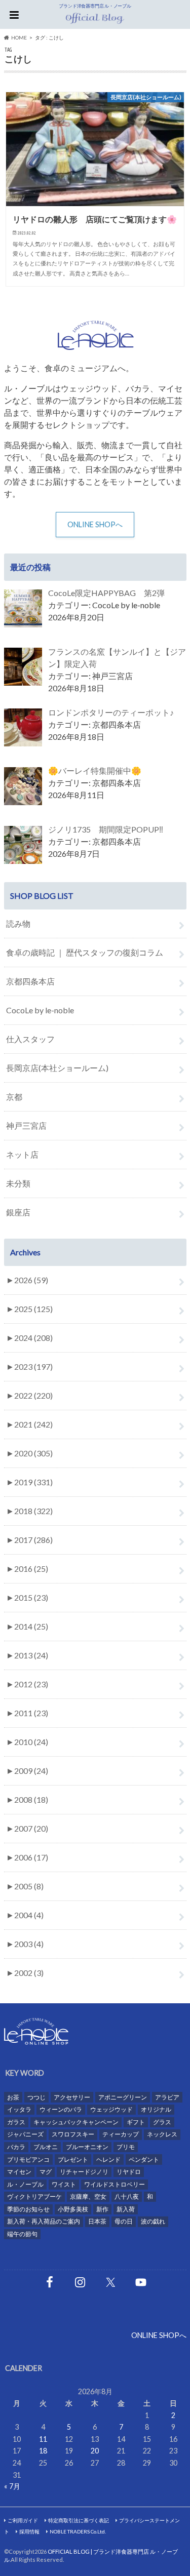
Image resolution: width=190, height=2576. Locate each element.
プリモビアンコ (28, 2159)
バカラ (16, 2147)
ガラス (16, 2122)
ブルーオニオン (87, 2147)
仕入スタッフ (30, 1039)
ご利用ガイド (23, 2520)
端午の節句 (22, 2234)
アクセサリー (72, 2097)
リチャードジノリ (84, 2172)
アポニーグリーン (123, 2097)
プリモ (126, 2147)
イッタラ (19, 2109)
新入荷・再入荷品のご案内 (44, 2221)
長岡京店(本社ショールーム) (57, 1068)
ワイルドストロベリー (115, 2184)
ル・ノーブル (25, 2184)
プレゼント (73, 2159)
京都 (14, 1097)
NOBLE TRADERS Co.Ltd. (78, 2531)
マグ (46, 2172)
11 (43, 2439)
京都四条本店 (30, 981)
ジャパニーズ (25, 2134)
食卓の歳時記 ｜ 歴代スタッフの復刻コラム (85, 952)
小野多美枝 (73, 2209)
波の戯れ (153, 2221)
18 (43, 2451)
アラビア (167, 2097)
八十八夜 (127, 2196)
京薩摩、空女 (88, 2196)
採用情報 (29, 2531)
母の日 (124, 2221)
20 (95, 2451)
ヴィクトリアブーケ (34, 2196)
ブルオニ (46, 2147)
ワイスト (64, 2184)
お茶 (13, 2097)
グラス (162, 2122)
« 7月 (12, 2486)
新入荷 (126, 2209)
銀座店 (18, 1212)
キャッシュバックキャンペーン (76, 2122)
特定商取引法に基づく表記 (79, 2520)
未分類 (18, 1183)
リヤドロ (129, 2172)
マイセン (19, 2172)
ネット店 (22, 1154)
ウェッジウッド (111, 2109)
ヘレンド (108, 2159)
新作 (102, 2209)
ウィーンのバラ (61, 2109)
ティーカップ (121, 2134)
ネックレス (162, 2134)
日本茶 (97, 2221)
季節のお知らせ (28, 2209)
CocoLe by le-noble (40, 1010)
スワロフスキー (73, 2134)
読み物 (18, 923)
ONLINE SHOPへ (95, 524)
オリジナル (156, 2109)
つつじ (36, 2097)
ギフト (136, 2122)
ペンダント (144, 2159)
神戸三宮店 (26, 1125)
